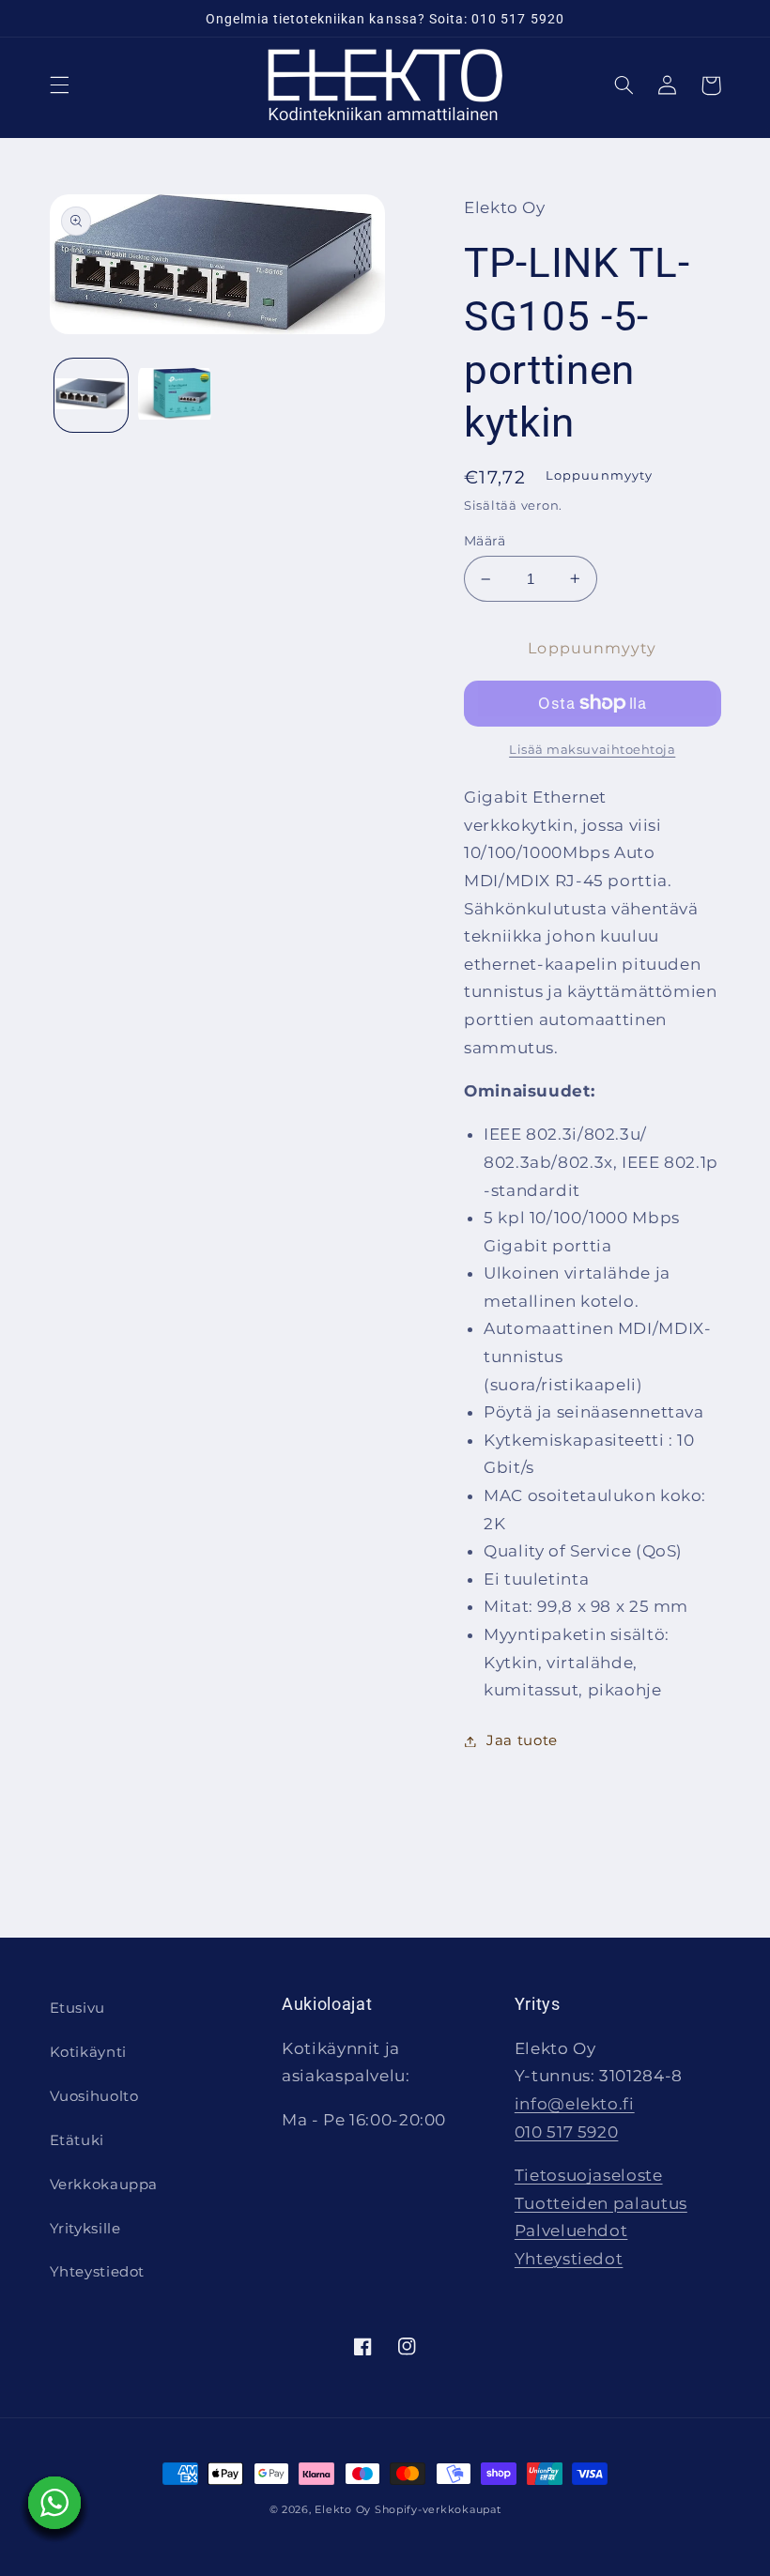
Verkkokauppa (104, 2185)
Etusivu (77, 2008)
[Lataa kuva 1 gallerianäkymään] (91, 395)
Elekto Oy (343, 2510)
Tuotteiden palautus (601, 2203)
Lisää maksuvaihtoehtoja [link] (592, 750)
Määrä (485, 541)
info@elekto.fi (575, 2104)
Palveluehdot (571, 2231)
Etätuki (77, 2140)
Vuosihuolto (94, 2096)
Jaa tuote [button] (522, 1740)
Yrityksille (85, 2229)
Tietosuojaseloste (589, 2175)
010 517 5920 (567, 2132)
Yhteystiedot (98, 2272)
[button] (59, 85)
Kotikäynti (88, 2052)
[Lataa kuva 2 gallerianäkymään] (175, 395)
